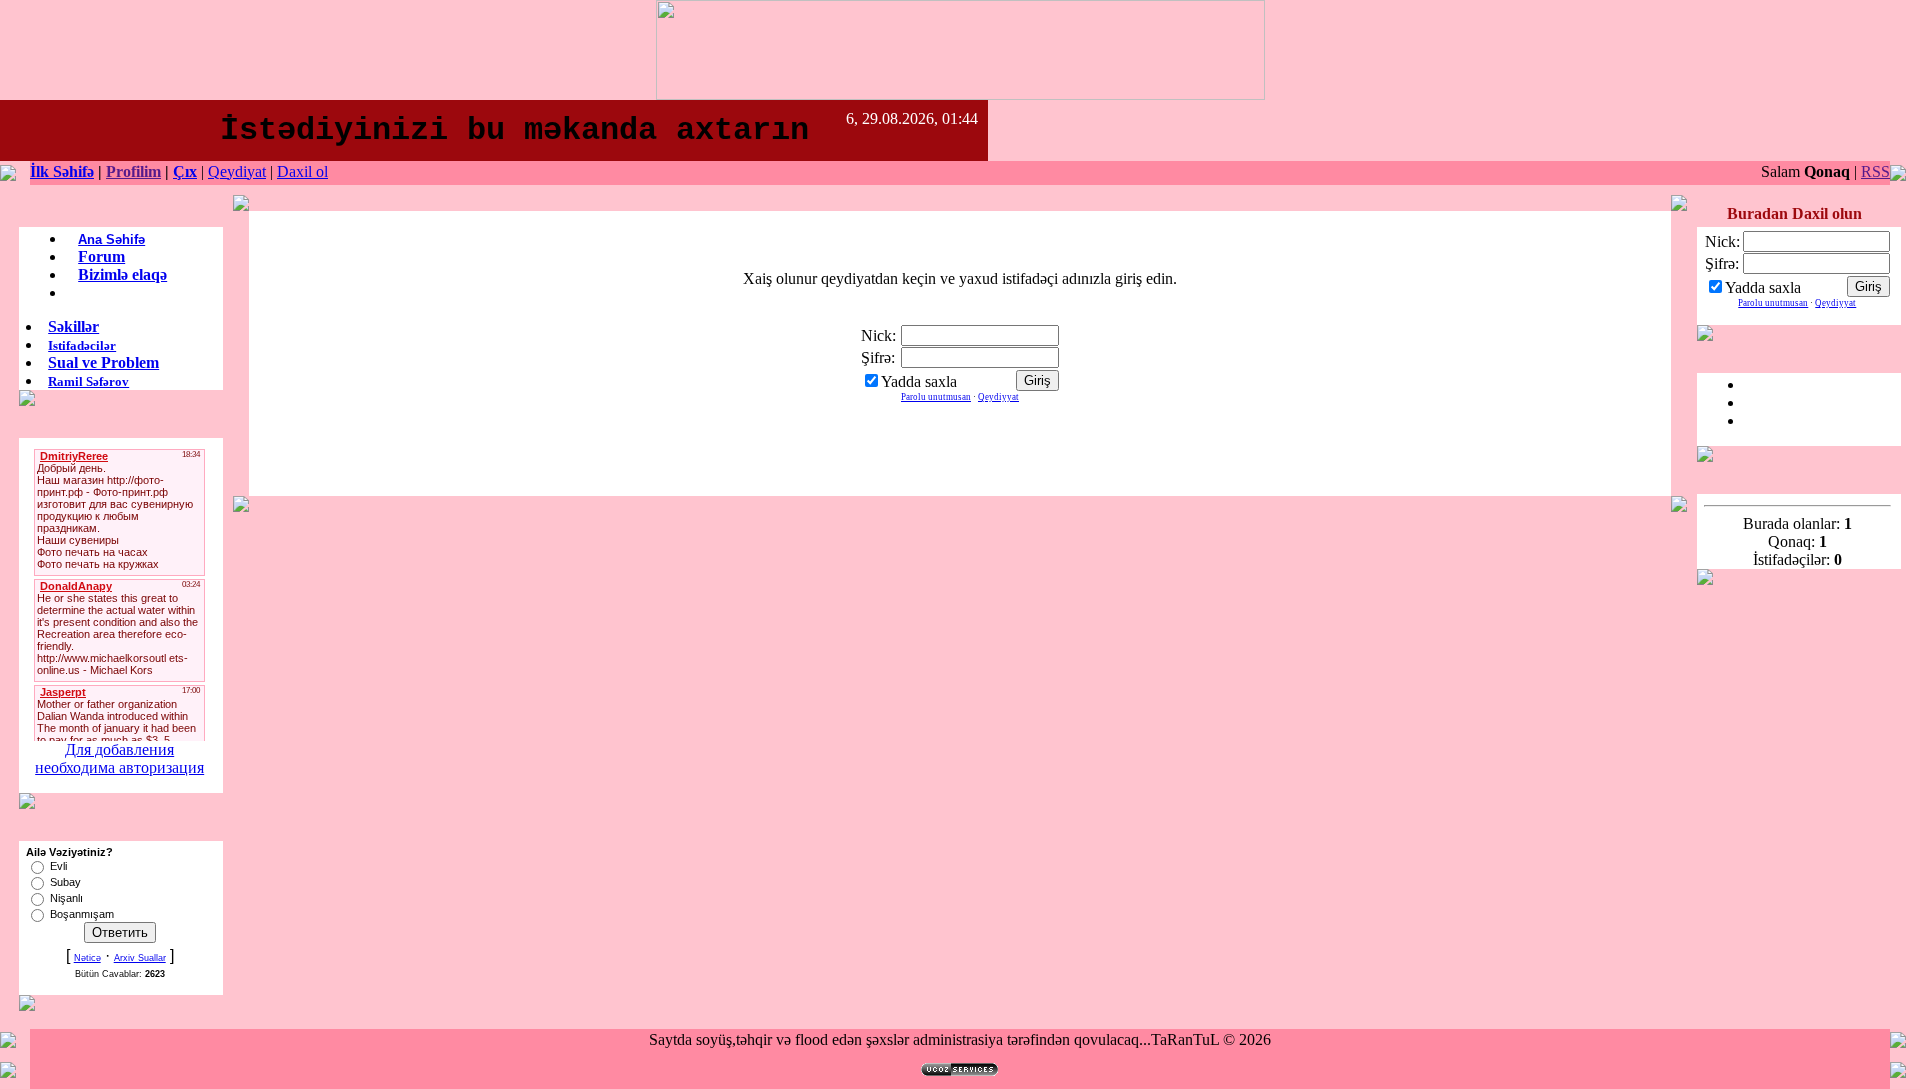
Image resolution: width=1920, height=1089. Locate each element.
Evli (58, 866)
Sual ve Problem (103, 362)
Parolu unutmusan (936, 397)
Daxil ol (302, 171)
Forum (101, 256)
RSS (1875, 171)
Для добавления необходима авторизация (119, 758)
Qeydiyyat (998, 397)
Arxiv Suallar (140, 958)
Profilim (133, 171)
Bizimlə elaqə (122, 274)
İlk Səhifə (62, 171)
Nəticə (87, 958)
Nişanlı (66, 898)
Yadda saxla (919, 381)
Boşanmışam (82, 914)
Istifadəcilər (82, 345)
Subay (65, 882)
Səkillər (73, 326)
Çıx (185, 171)
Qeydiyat (237, 171)
